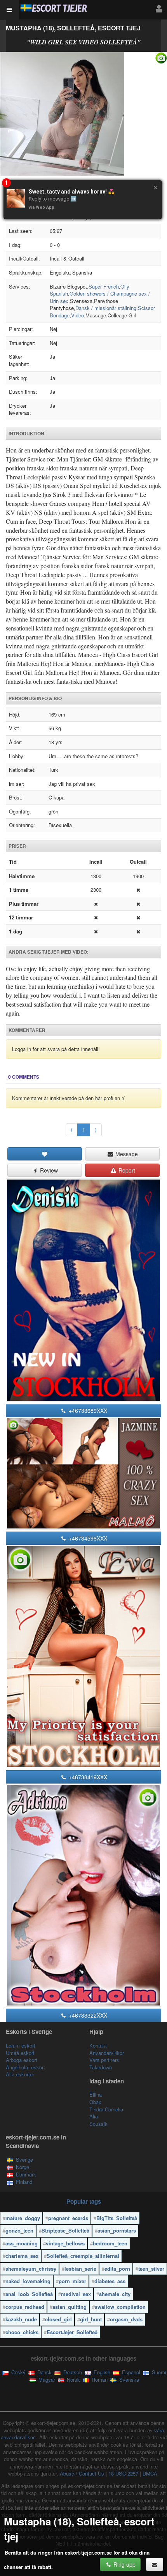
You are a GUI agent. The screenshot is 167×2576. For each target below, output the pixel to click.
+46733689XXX (87, 1410)
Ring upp (124, 2564)
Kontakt (98, 2045)
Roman (99, 2380)
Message (126, 1154)
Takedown (101, 2067)
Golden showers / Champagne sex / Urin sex (100, 297)
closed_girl (58, 2319)
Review (48, 1170)
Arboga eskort (22, 2060)
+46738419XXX (87, 1777)
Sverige (24, 2160)
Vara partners (104, 2060)
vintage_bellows (65, 2243)
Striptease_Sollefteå (65, 2230)
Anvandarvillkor (107, 2053)
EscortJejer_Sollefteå (72, 2332)
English (101, 2372)
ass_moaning (22, 2243)
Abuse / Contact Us (82, 2473)
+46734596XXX (87, 1538)
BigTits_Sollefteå (117, 2218)
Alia (94, 2116)
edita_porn (117, 2269)
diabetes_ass (110, 2281)
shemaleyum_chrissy (31, 2269)
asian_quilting (70, 2307)
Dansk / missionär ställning (106, 308)
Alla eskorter (20, 2074)
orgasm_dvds (126, 2319)
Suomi (158, 2372)
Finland (24, 2182)
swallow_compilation (120, 2307)
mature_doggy (23, 2218)
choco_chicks (22, 2332)
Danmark (26, 2174)
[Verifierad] (83, 114)
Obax (95, 2102)
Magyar (46, 2380)
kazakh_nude (21, 2319)
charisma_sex (22, 2256)
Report (126, 1170)
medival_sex (76, 2294)
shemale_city (115, 2294)
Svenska (128, 2380)
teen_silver (151, 2269)
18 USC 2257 (123, 2473)
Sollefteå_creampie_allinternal (83, 2256)
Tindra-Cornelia (106, 2109)
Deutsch (72, 2372)
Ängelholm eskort (25, 2067)
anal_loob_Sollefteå (29, 2294)
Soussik (98, 2124)
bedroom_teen (110, 2243)
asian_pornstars (117, 2230)
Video (77, 315)
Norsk (73, 2380)
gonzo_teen (19, 2230)
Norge (23, 2167)
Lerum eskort (21, 2045)
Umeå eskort (20, 2053)
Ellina (96, 2094)
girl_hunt (91, 2319)
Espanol (130, 2372)
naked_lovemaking (28, 2281)
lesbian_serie (80, 2269)
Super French (104, 286)
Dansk (44, 2372)
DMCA (150, 2473)
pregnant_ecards (68, 2218)
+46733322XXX (87, 2015)
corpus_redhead (25, 2307)
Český (18, 2372)
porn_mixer (72, 2281)
